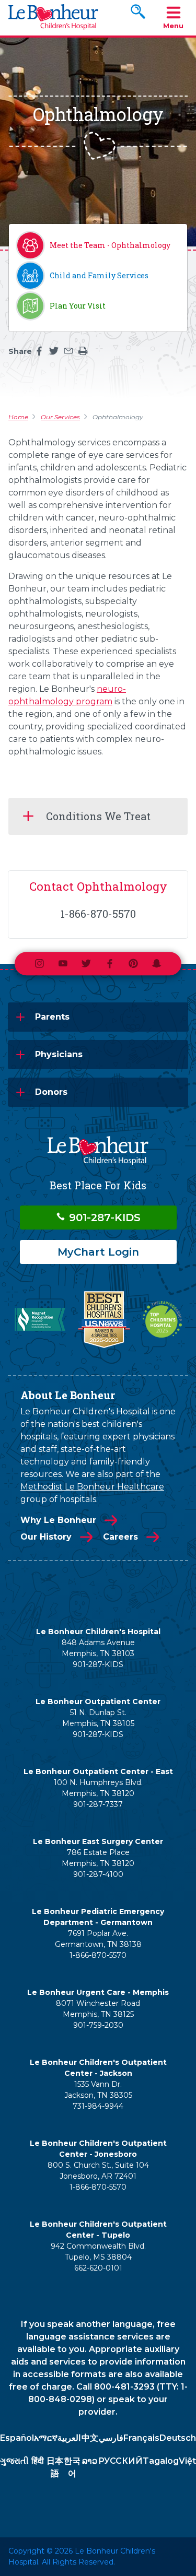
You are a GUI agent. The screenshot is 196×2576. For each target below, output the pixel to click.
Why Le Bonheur (58, 1520)
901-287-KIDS (103, 1218)
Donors (51, 1092)
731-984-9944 (98, 2106)
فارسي (111, 2438)
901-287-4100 (98, 1874)
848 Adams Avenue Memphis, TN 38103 (98, 1648)
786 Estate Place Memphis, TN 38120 (98, 1858)
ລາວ (90, 2461)
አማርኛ (46, 2438)
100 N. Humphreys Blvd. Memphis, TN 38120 (98, 1788)
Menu (173, 26)
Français (141, 2438)
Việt (187, 2461)
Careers (120, 1537)
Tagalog (161, 2461)
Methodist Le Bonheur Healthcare (92, 1487)
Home (18, 417)
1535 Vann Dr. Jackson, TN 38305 (98, 2090)
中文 (90, 2438)
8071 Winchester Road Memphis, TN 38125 (98, 2009)
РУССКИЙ (120, 2461)
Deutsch (178, 2438)
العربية (69, 2438)
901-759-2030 (98, 2025)
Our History (46, 1537)
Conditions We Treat (98, 816)
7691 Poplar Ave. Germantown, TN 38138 (98, 1939)
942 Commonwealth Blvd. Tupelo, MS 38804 (98, 2252)
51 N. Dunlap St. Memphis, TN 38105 (98, 1718)
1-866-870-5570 (98, 1955)
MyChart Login (98, 1252)
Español (17, 2438)
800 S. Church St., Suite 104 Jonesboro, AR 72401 (98, 2171)
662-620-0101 (98, 2268)
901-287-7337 (98, 1804)
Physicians (59, 1054)
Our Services (60, 417)
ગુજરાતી (14, 2461)
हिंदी (38, 2461)
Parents (52, 1017)
